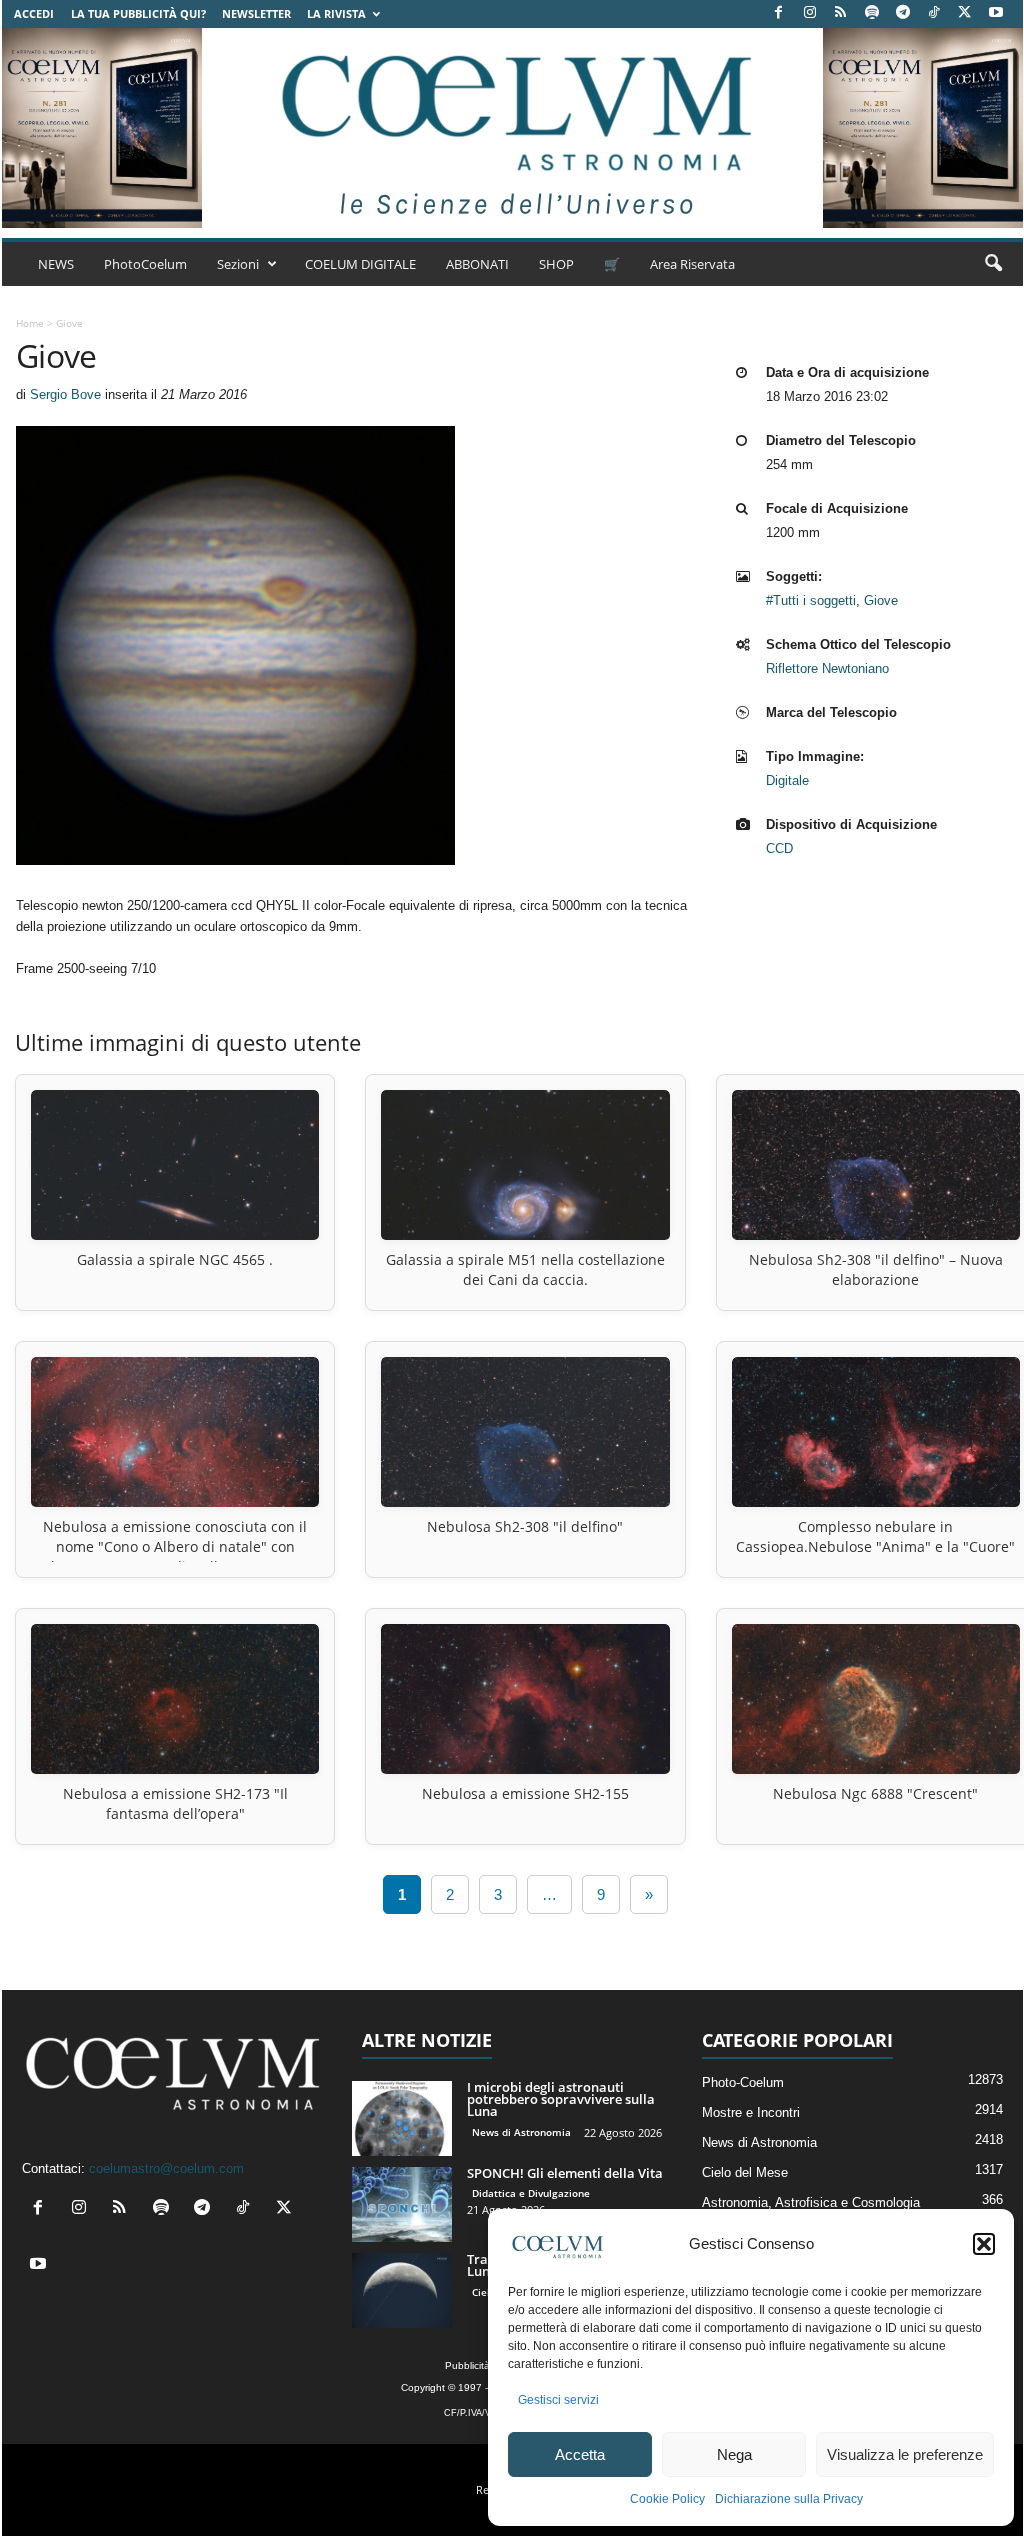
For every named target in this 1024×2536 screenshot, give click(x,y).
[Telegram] (903, 13)
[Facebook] (779, 13)
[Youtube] (996, 13)
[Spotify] (872, 13)
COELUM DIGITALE (360, 264)
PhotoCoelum (145, 264)
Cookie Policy (667, 2499)
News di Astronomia (521, 2132)
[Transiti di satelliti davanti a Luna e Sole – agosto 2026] (402, 2290)
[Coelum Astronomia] (512, 128)
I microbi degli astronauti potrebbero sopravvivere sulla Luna (561, 2099)
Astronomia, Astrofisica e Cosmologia (811, 2202)
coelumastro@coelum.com (166, 2168)
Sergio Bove (65, 394)
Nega (734, 2454)
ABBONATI (477, 264)
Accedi (34, 13)
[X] (965, 13)
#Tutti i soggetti (811, 600)
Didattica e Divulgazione (531, 2193)
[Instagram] (810, 13)
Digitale (787, 780)
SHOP (556, 264)
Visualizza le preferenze (905, 2454)
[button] (984, 2244)
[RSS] (841, 13)
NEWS (56, 264)
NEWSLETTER (256, 13)
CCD (779, 848)
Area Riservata (692, 264)
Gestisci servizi (558, 2400)
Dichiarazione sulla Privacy (789, 2499)
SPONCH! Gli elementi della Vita (565, 2173)
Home (30, 323)
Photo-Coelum (743, 2082)
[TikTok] (934, 13)
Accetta (580, 2454)
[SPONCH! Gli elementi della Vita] (402, 2204)
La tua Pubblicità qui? (138, 13)
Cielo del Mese (745, 2172)
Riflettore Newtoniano (827, 668)
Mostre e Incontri (751, 2112)
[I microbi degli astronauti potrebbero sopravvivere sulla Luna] (402, 2118)
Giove (881, 600)
